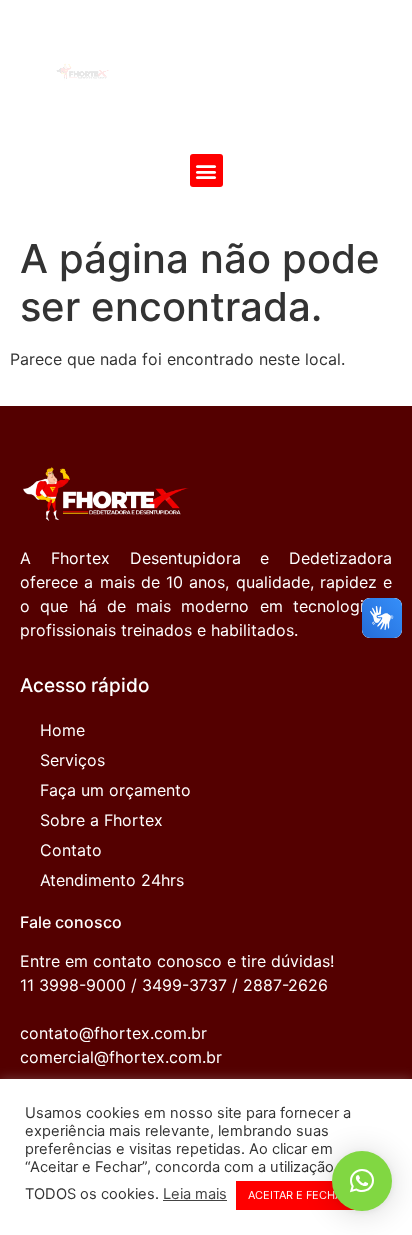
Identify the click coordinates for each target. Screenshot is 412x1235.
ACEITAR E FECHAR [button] (298, 1195)
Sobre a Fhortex (101, 820)
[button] (206, 170)
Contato (71, 850)
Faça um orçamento (115, 790)
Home (62, 730)
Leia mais (195, 1194)
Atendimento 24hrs (112, 880)
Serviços (72, 760)
